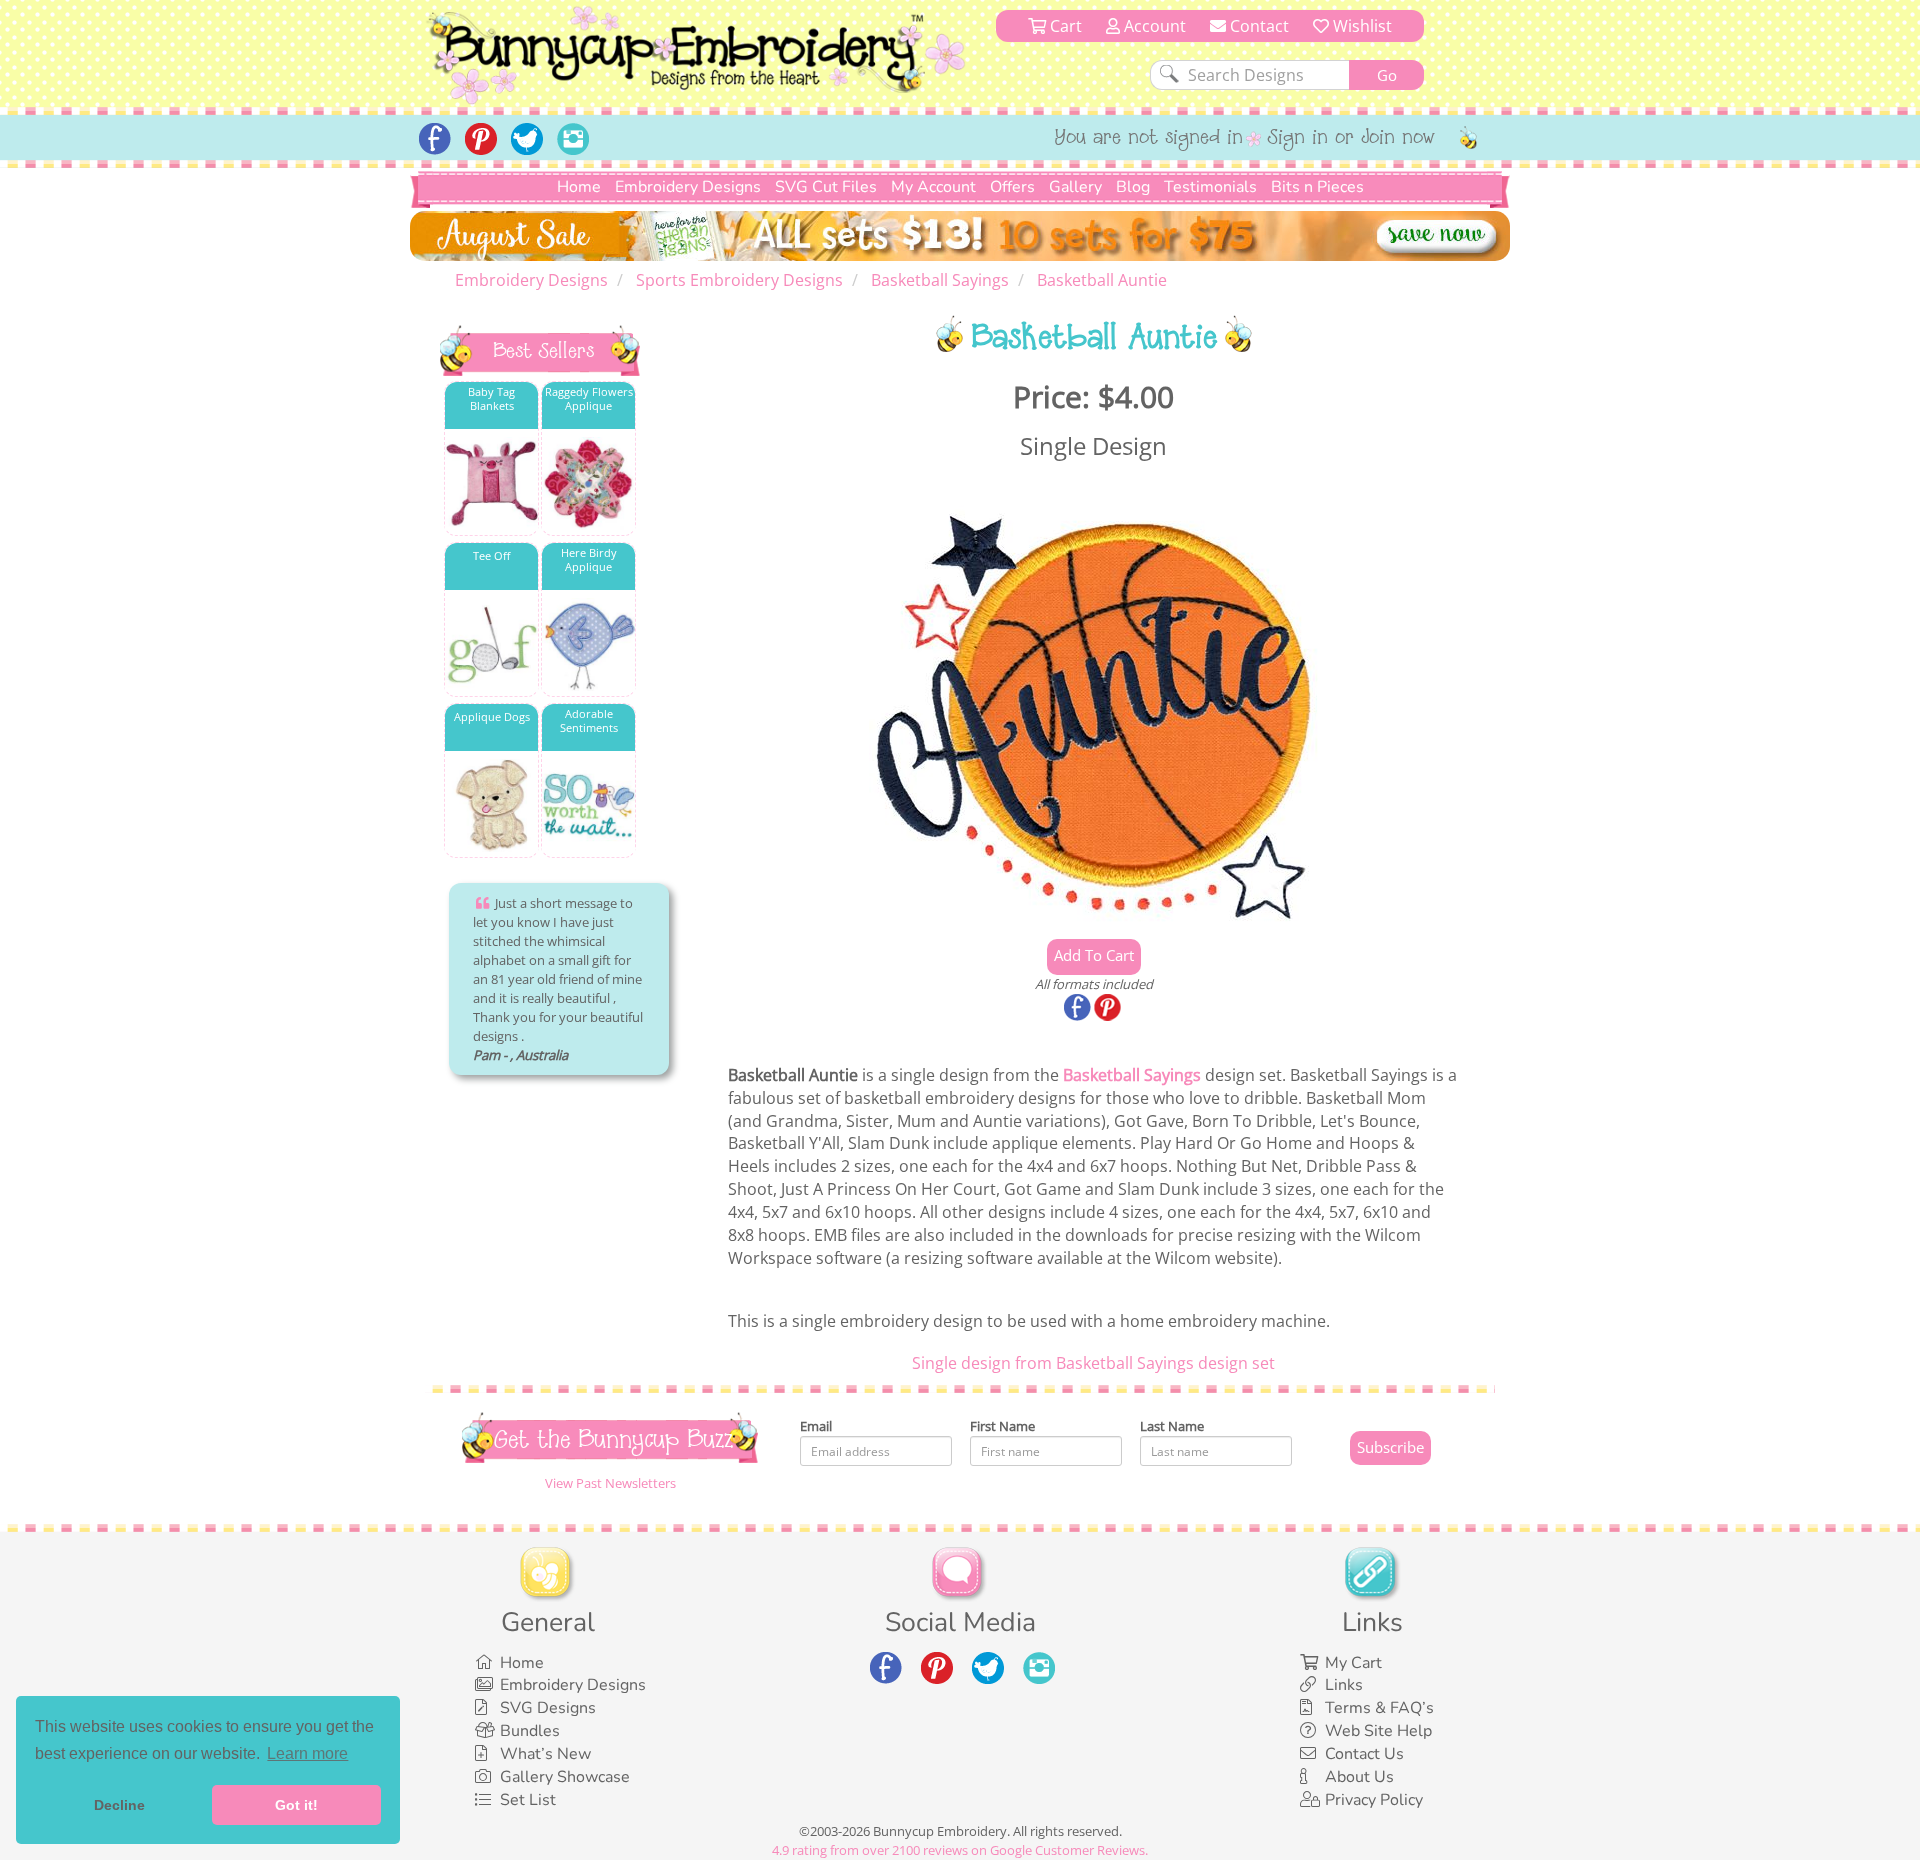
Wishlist (1360, 26)
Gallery (1075, 187)
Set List (528, 1800)
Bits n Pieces (1317, 187)
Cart (1064, 26)
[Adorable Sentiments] (588, 805)
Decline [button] (119, 1805)
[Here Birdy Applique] (588, 644)
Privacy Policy (1374, 1800)
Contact (1257, 26)
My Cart (1353, 1663)
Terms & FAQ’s (1379, 1708)
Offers (1012, 187)
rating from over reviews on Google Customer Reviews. (960, 1850)
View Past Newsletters (610, 1483)
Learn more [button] (307, 1753)
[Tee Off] (491, 644)
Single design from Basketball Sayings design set (1093, 1363)
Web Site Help (1378, 1731)
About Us (1359, 1777)
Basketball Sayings (1132, 1075)
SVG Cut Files (826, 187)
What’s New (545, 1754)
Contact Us (1364, 1754)
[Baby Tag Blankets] (491, 483)
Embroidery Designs (688, 187)
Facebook (1079, 1009)
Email (816, 1426)
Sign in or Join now (1351, 139)
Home (579, 187)
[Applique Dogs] (491, 805)
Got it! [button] (296, 1805)
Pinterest (1109, 1009)
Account (1153, 26)
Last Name (1172, 1426)
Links (1344, 1685)
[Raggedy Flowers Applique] (588, 483)
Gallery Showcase (565, 1777)
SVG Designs (548, 1708)
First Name (1002, 1426)
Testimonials (1210, 187)
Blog (1133, 187)
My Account (933, 187)
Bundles (530, 1731)
